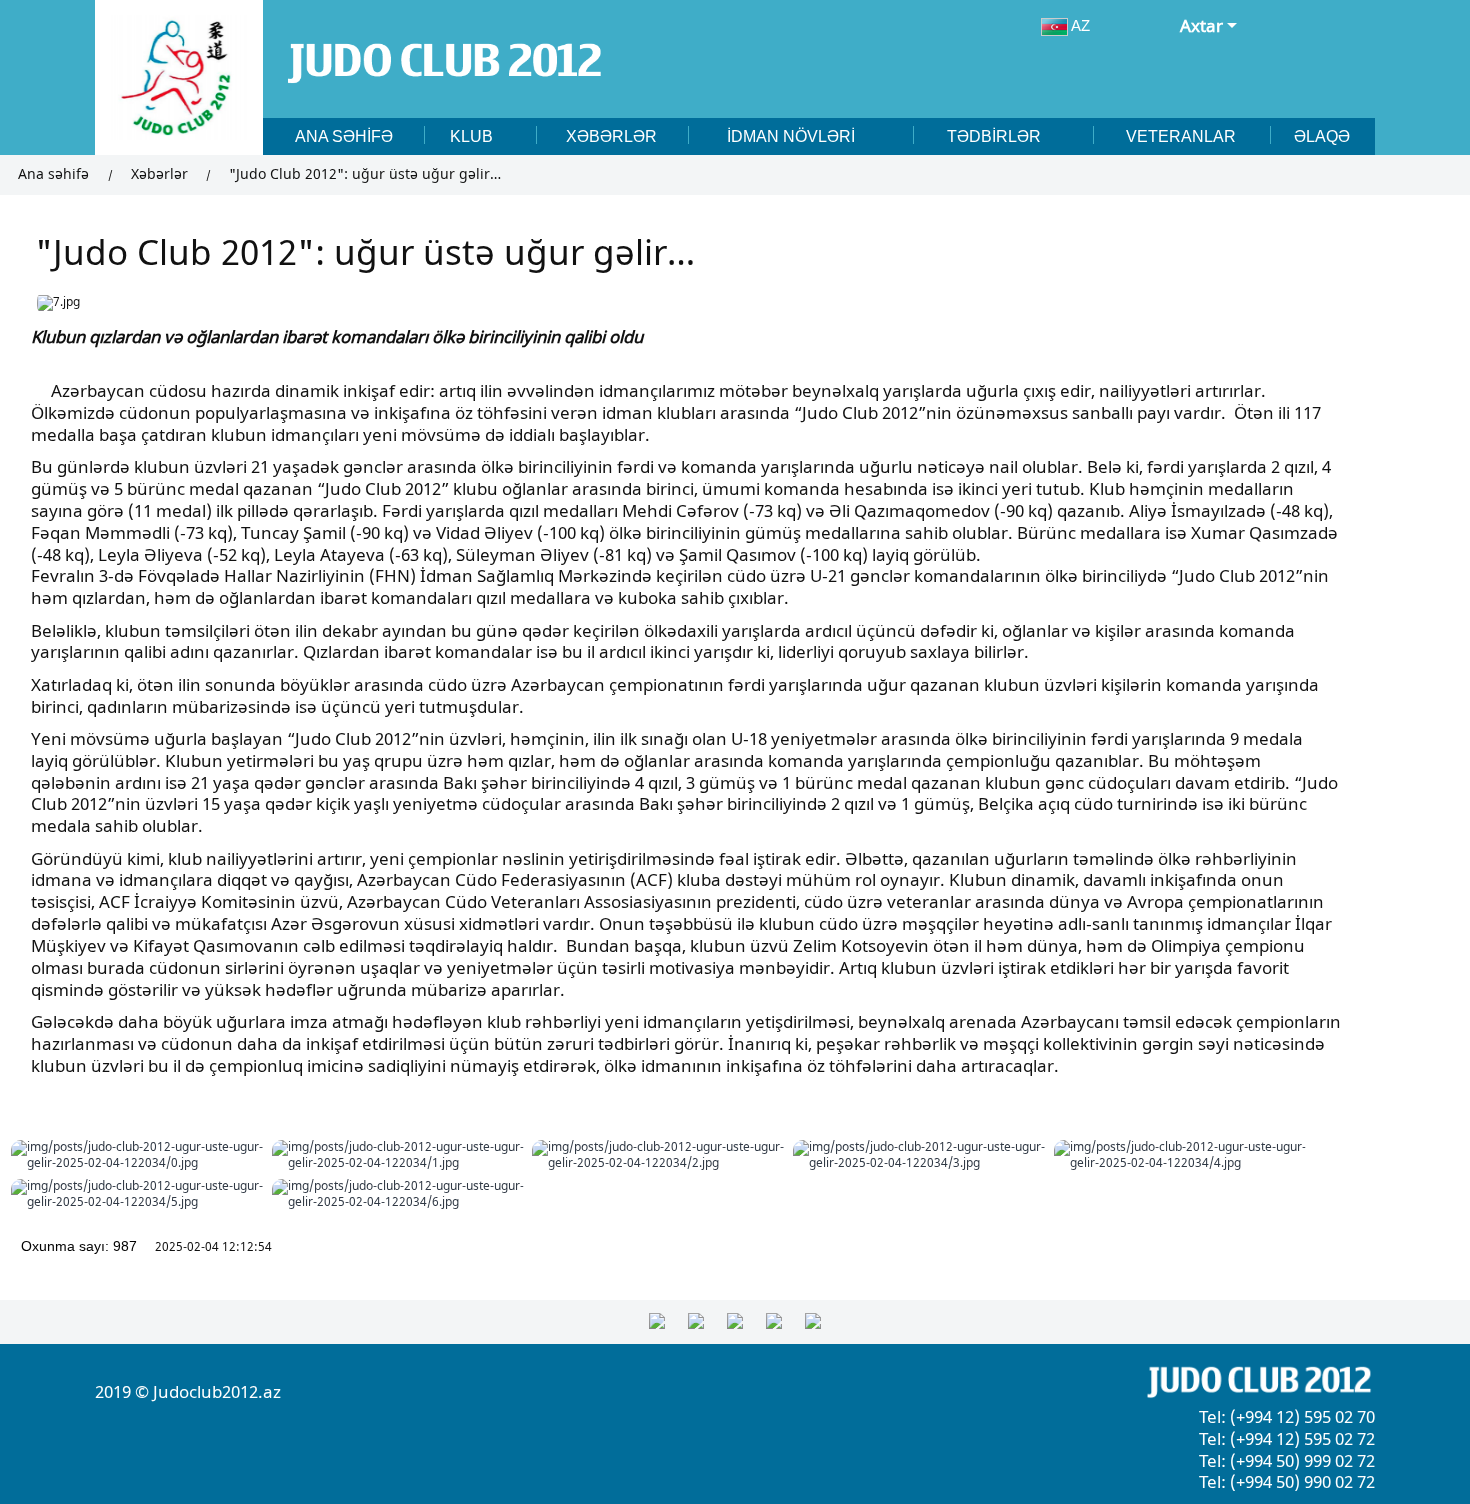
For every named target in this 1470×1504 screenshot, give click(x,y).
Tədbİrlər (996, 136)
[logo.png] (179, 77)
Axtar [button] (1201, 26)
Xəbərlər (611, 136)
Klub (473, 136)
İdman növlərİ (793, 136)
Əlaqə (1322, 136)
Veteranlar (1181, 136)
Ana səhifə (344, 136)
